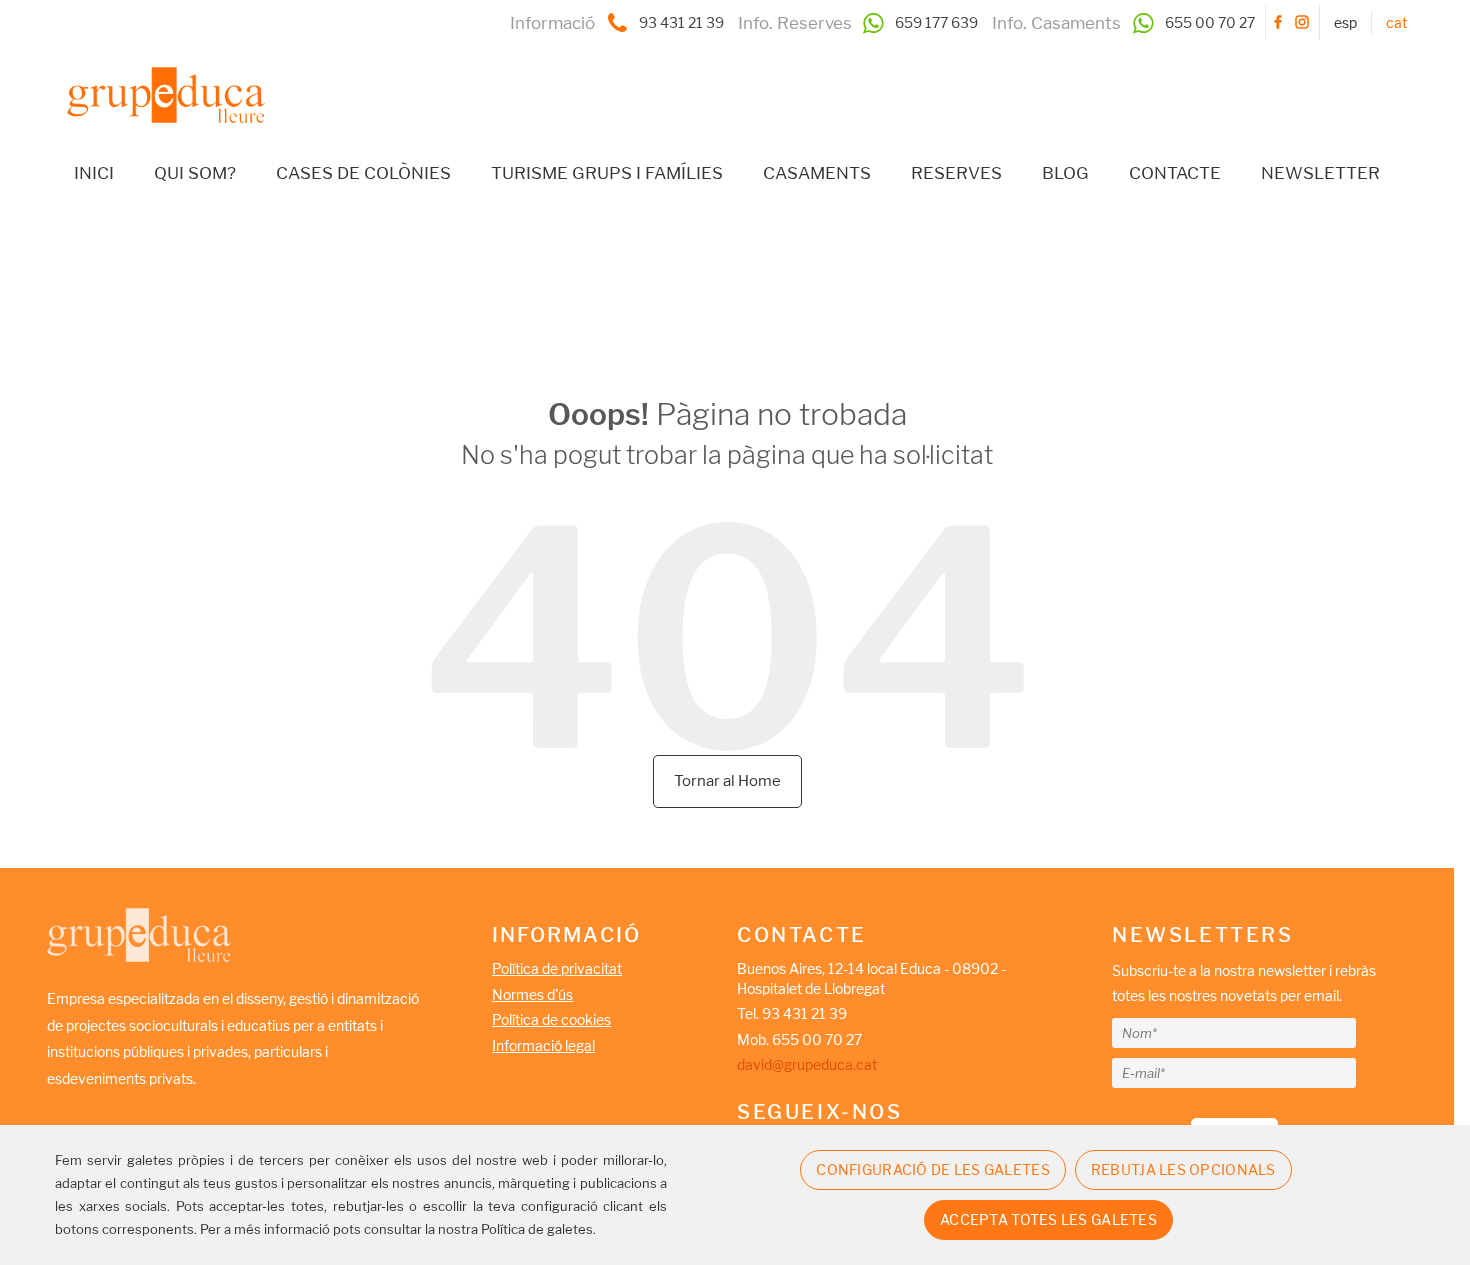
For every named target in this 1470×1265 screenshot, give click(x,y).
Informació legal (543, 1045)
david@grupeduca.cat (807, 1064)
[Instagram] (1302, 22)
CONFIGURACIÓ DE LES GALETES (933, 1169)
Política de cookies (551, 1019)
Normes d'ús (532, 994)
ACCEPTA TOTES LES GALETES (1048, 1219)
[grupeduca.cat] (156, 80)
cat (1396, 22)
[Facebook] (1278, 22)
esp (1345, 22)
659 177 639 (936, 22)
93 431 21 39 (681, 22)
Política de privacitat (557, 968)
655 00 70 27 (1210, 22)
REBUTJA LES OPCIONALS (1183, 1169)
